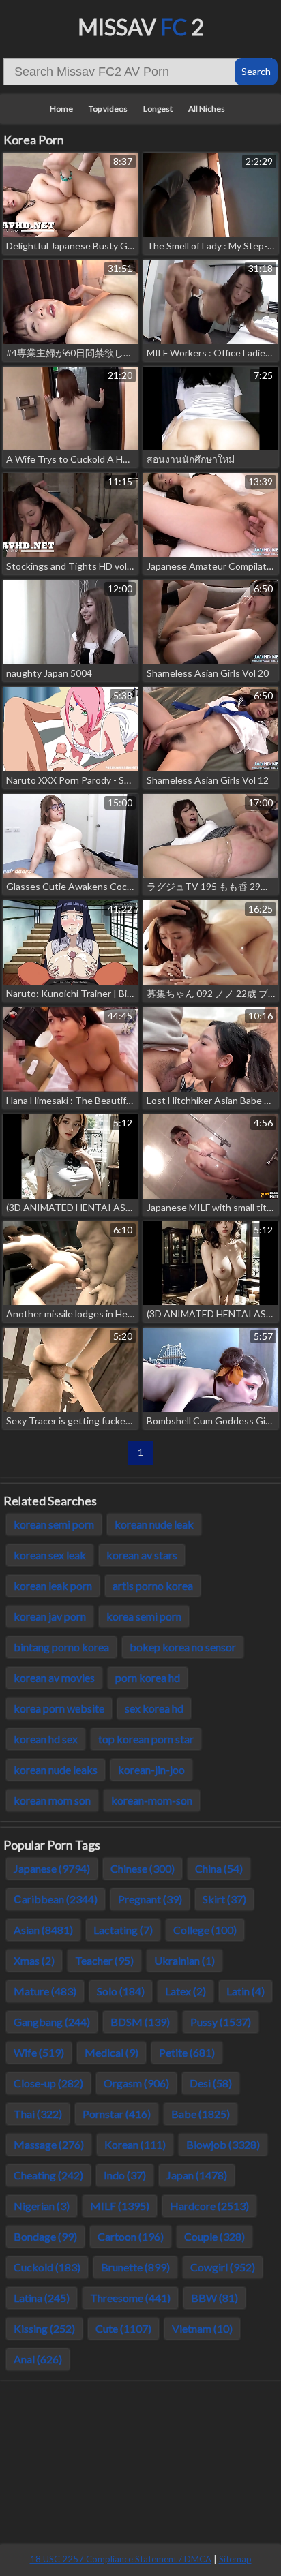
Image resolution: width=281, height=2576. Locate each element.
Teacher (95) (104, 1960)
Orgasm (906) (136, 2083)
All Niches (207, 109)
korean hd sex (46, 1739)
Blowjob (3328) (223, 2144)
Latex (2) (186, 1991)
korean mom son (52, 1800)
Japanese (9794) (52, 1868)
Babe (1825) (201, 2114)
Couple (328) (215, 2236)
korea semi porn (144, 1616)
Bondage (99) (45, 2236)
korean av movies (54, 1677)
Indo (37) (125, 2175)
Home (61, 109)
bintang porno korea (61, 1647)
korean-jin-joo (151, 1769)
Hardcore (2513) (209, 2206)
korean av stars (142, 1555)
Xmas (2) (34, 1960)
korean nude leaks (56, 1769)
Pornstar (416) (117, 2114)
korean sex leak (50, 1555)
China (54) (219, 1868)
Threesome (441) (130, 2298)
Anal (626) (38, 2359)
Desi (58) (211, 2083)
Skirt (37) (224, 1899)
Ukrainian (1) (184, 1960)
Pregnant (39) (150, 1899)
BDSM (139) (140, 2022)
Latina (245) (42, 2298)
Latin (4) (246, 1991)
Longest (158, 109)
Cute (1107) (123, 2328)
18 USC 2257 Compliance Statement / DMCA (121, 2559)
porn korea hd (148, 1677)
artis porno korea (153, 1585)
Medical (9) (112, 2052)
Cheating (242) (48, 2175)
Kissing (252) (44, 2328)
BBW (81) (215, 2298)
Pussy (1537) (221, 2022)
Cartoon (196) (131, 2236)
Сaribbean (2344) (56, 1899)
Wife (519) (39, 2052)
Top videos (108, 109)
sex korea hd (154, 1708)
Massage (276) (49, 2144)
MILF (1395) (120, 2206)
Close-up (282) (48, 2083)
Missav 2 (141, 27)
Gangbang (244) (52, 2022)
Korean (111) (135, 2144)
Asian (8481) (43, 1930)
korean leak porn (53, 1585)
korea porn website (59, 1708)
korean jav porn (50, 1616)
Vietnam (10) (202, 2328)
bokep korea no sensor (183, 1647)
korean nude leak (154, 1524)
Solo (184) (121, 1991)
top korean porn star (146, 1739)
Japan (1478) (197, 2175)
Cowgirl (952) (223, 2267)
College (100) (205, 1930)
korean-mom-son (152, 1800)
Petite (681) (187, 2052)
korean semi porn (54, 1524)
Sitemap (235, 2559)
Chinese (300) (143, 1868)
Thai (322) (38, 2114)
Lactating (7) (123, 1930)
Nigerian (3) (42, 2206)
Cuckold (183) (47, 2267)
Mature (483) (45, 1991)
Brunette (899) (135, 2267)
